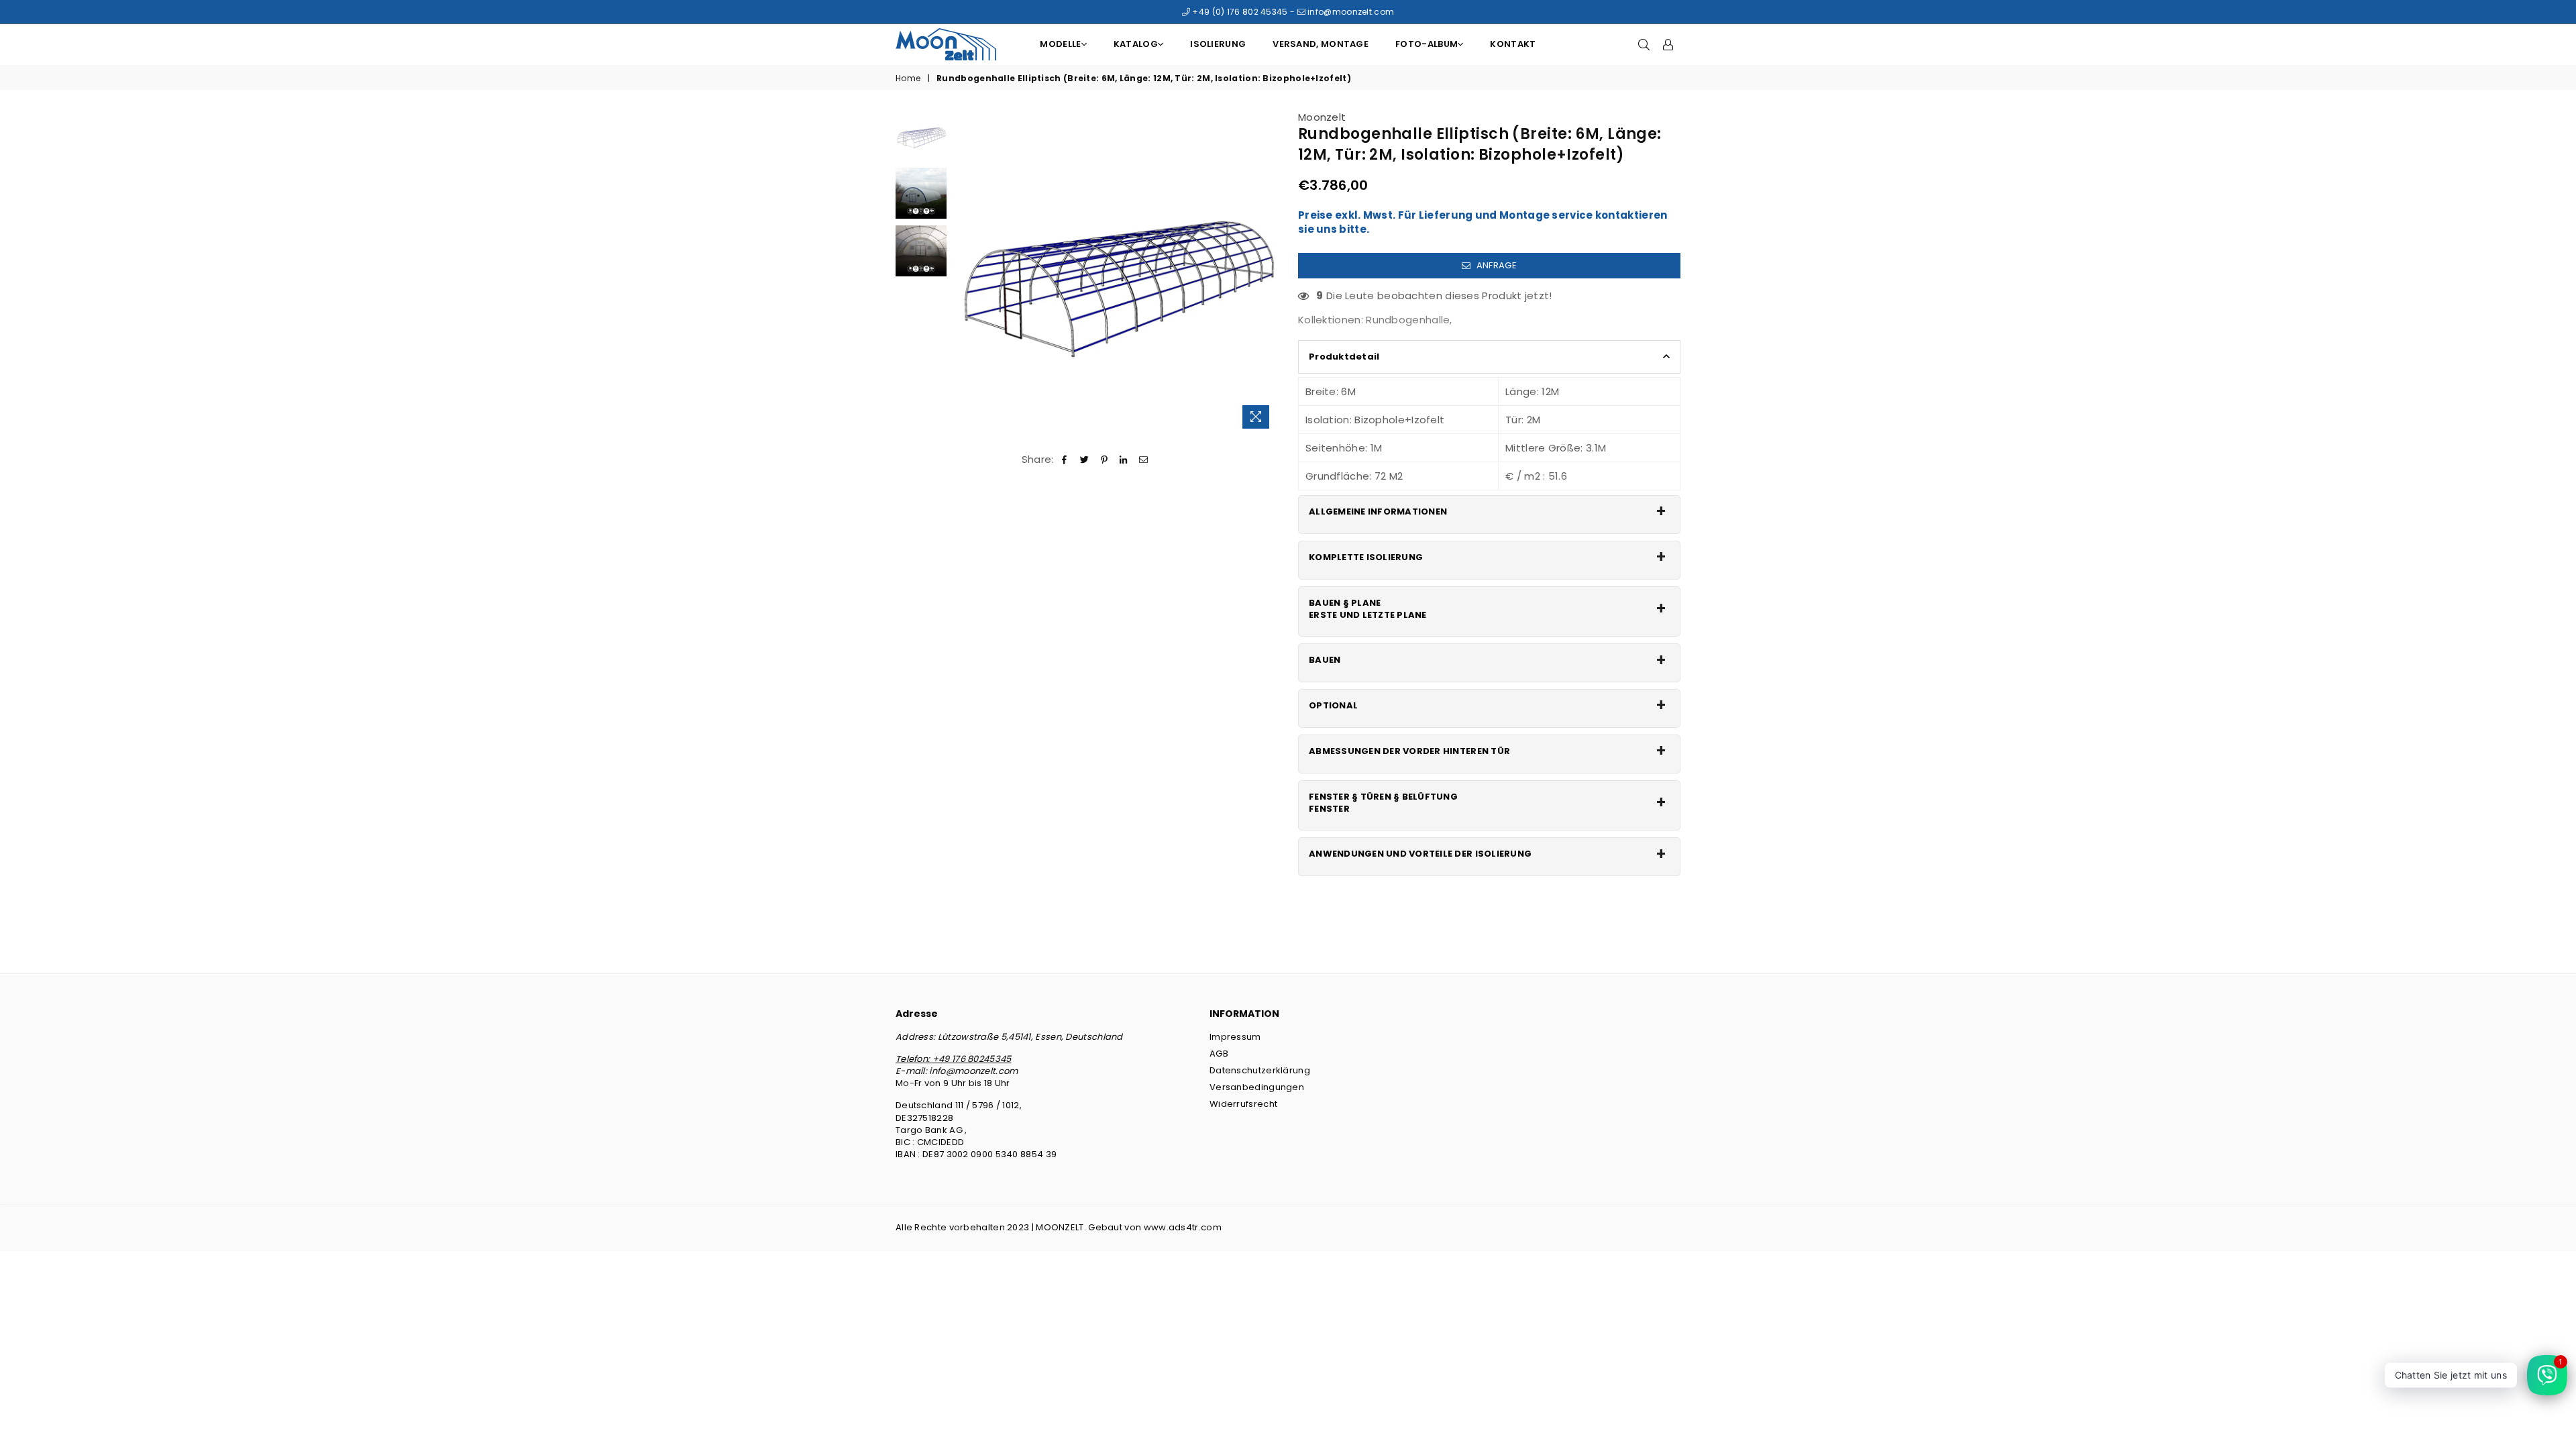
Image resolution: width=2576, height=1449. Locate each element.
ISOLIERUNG (1218, 44)
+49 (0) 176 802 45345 (1239, 12)
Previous (965, 273)
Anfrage (1495, 265)
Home (908, 78)
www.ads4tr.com (1183, 1227)
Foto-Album (1427, 44)
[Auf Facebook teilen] (1065, 459)
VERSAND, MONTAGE (1321, 44)
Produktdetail (1344, 357)
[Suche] (1644, 44)
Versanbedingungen (1257, 1087)
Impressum (1235, 1037)
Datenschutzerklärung (1260, 1070)
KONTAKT (1513, 44)
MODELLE (1060, 44)
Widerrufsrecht (1243, 1104)
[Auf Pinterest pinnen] (1105, 459)
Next (1266, 273)
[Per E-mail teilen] (1143, 459)
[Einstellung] (1668, 44)
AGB (1219, 1054)
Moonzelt (1322, 117)
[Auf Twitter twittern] (1084, 459)
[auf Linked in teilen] (1124, 459)
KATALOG (1136, 44)
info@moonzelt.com (1350, 12)
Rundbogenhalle (1408, 320)
